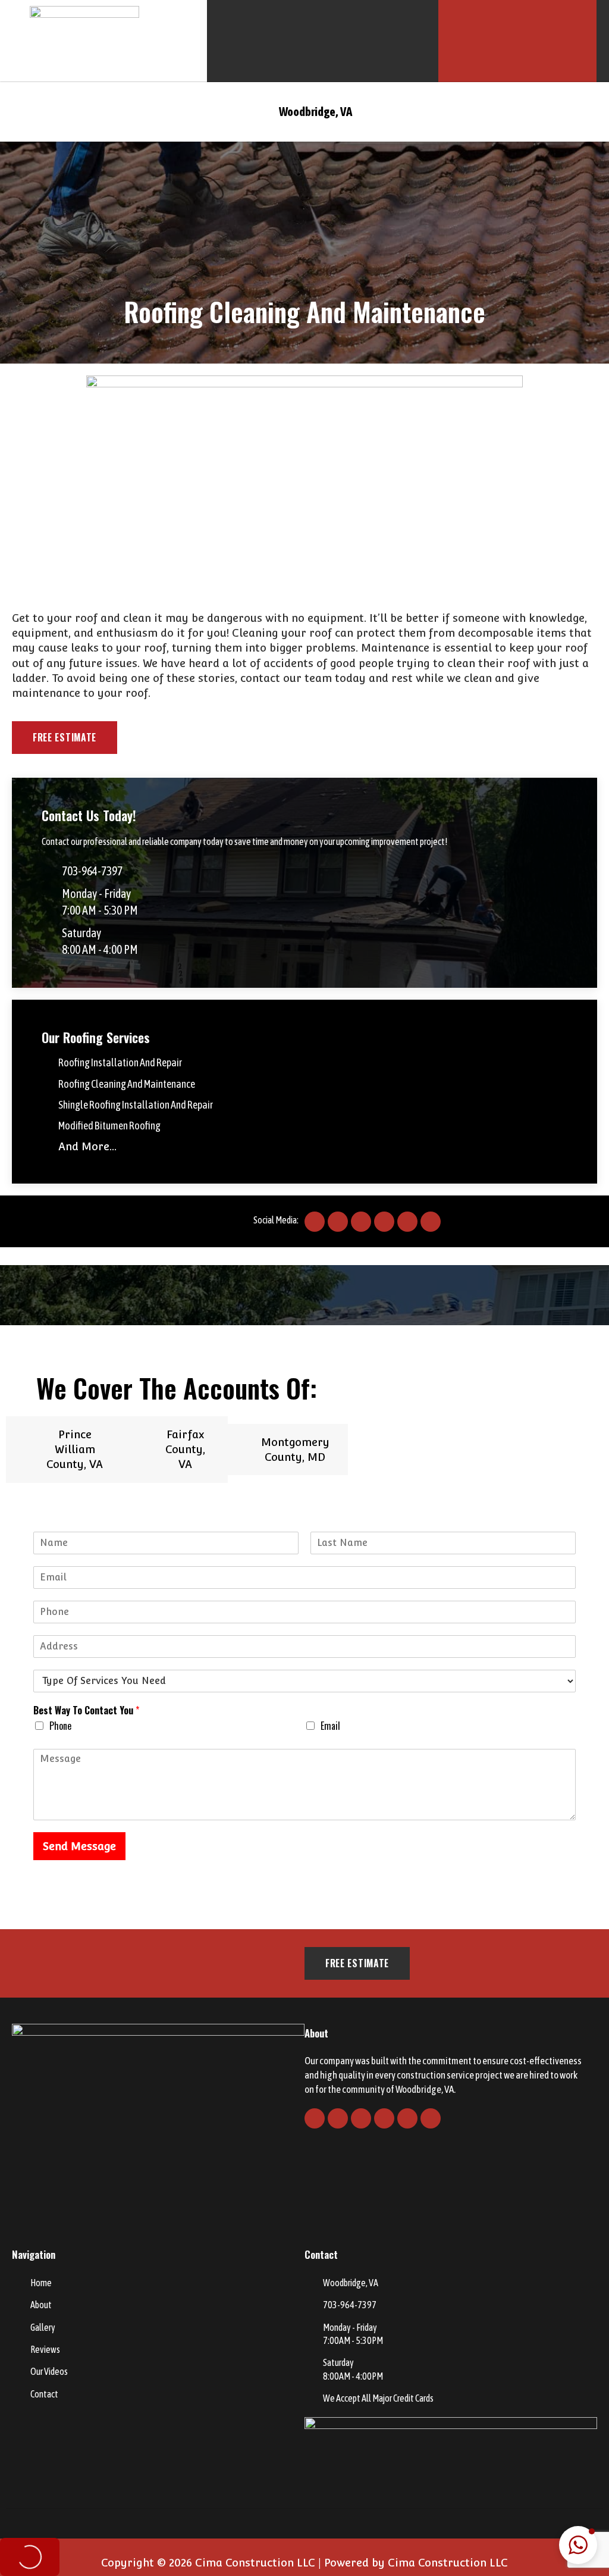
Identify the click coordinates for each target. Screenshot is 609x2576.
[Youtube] (361, 1222)
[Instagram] (384, 1222)
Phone (60, 1726)
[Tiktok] (431, 1222)
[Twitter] (338, 1222)
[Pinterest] (407, 1222)
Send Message (79, 1846)
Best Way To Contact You (86, 1710)
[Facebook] (315, 1222)
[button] (27, 112)
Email (330, 1726)
